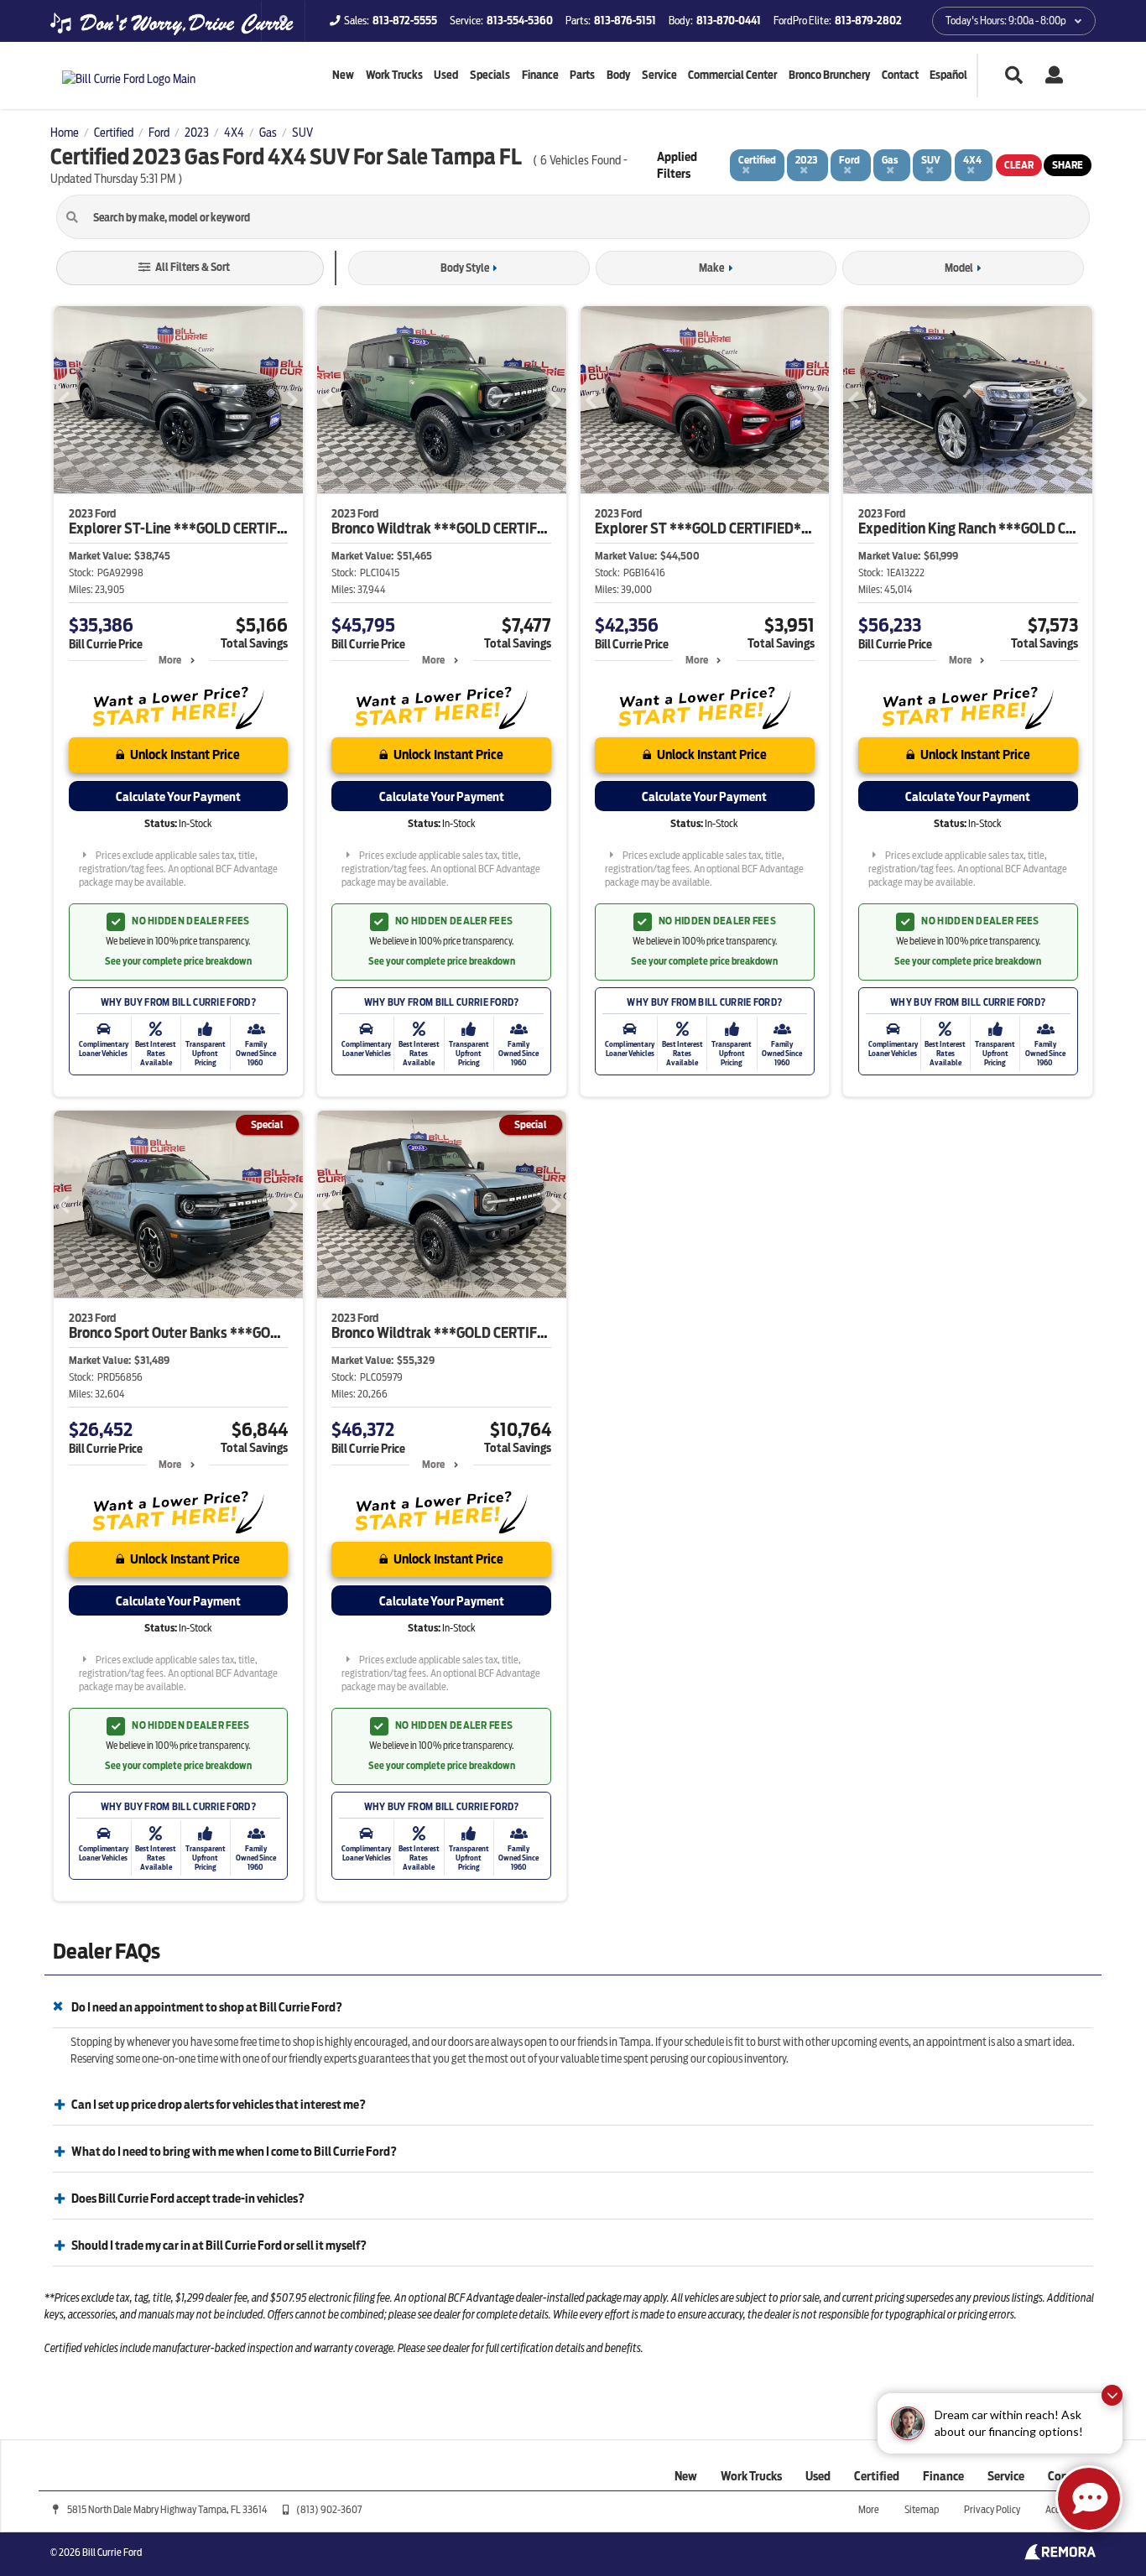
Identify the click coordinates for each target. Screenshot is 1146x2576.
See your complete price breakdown (178, 961)
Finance (540, 75)
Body (618, 75)
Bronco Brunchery (829, 75)
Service (659, 75)
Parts (582, 75)
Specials (490, 75)
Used (446, 75)
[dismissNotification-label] (1112, 2395)
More (170, 660)
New (343, 75)
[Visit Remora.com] (1060, 2556)
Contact (900, 75)
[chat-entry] (1089, 2499)
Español (948, 75)
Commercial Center (732, 75)
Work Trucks (394, 75)
